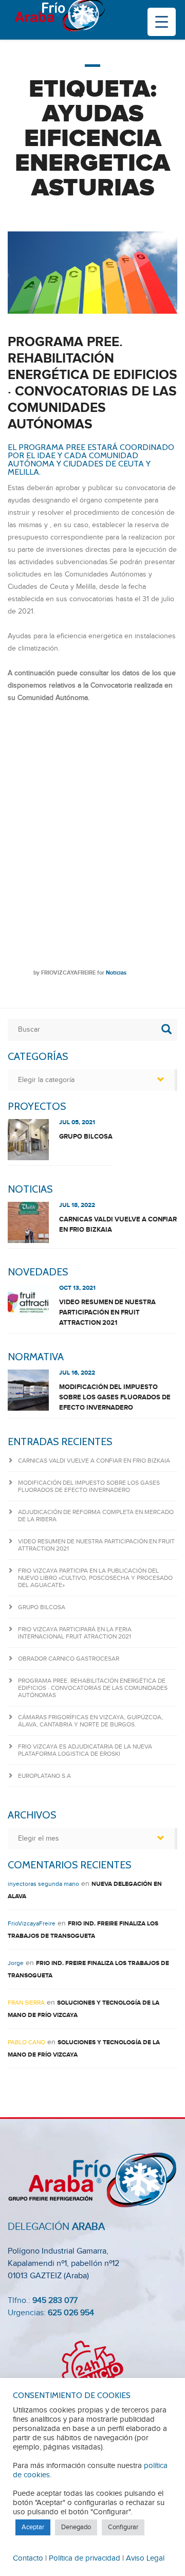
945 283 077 (55, 2301)
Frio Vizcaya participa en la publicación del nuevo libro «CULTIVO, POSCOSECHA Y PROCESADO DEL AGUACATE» (95, 1578)
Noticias (116, 973)
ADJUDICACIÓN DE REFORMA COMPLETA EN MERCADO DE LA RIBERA (96, 1516)
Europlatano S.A (44, 1776)
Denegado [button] (76, 2527)
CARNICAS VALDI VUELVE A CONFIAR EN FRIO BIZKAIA (118, 1224)
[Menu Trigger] (162, 22)
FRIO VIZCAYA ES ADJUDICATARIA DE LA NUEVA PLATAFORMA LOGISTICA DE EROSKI (85, 1750)
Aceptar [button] (33, 2527)
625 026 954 (71, 2313)
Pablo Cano (26, 2042)
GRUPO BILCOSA (86, 1137)
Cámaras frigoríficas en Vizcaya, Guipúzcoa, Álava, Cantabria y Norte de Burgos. (90, 1721)
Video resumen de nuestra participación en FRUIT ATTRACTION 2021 (107, 1312)
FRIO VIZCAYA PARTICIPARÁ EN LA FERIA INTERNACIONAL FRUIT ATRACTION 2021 (75, 1633)
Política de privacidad (85, 2558)
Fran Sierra (26, 2003)
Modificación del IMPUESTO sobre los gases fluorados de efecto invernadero (115, 1397)
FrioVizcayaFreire (68, 973)
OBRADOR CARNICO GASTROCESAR (69, 1659)
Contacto (28, 2558)
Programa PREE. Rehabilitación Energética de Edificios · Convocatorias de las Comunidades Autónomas (92, 383)
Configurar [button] (123, 2527)
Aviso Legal (145, 2558)
